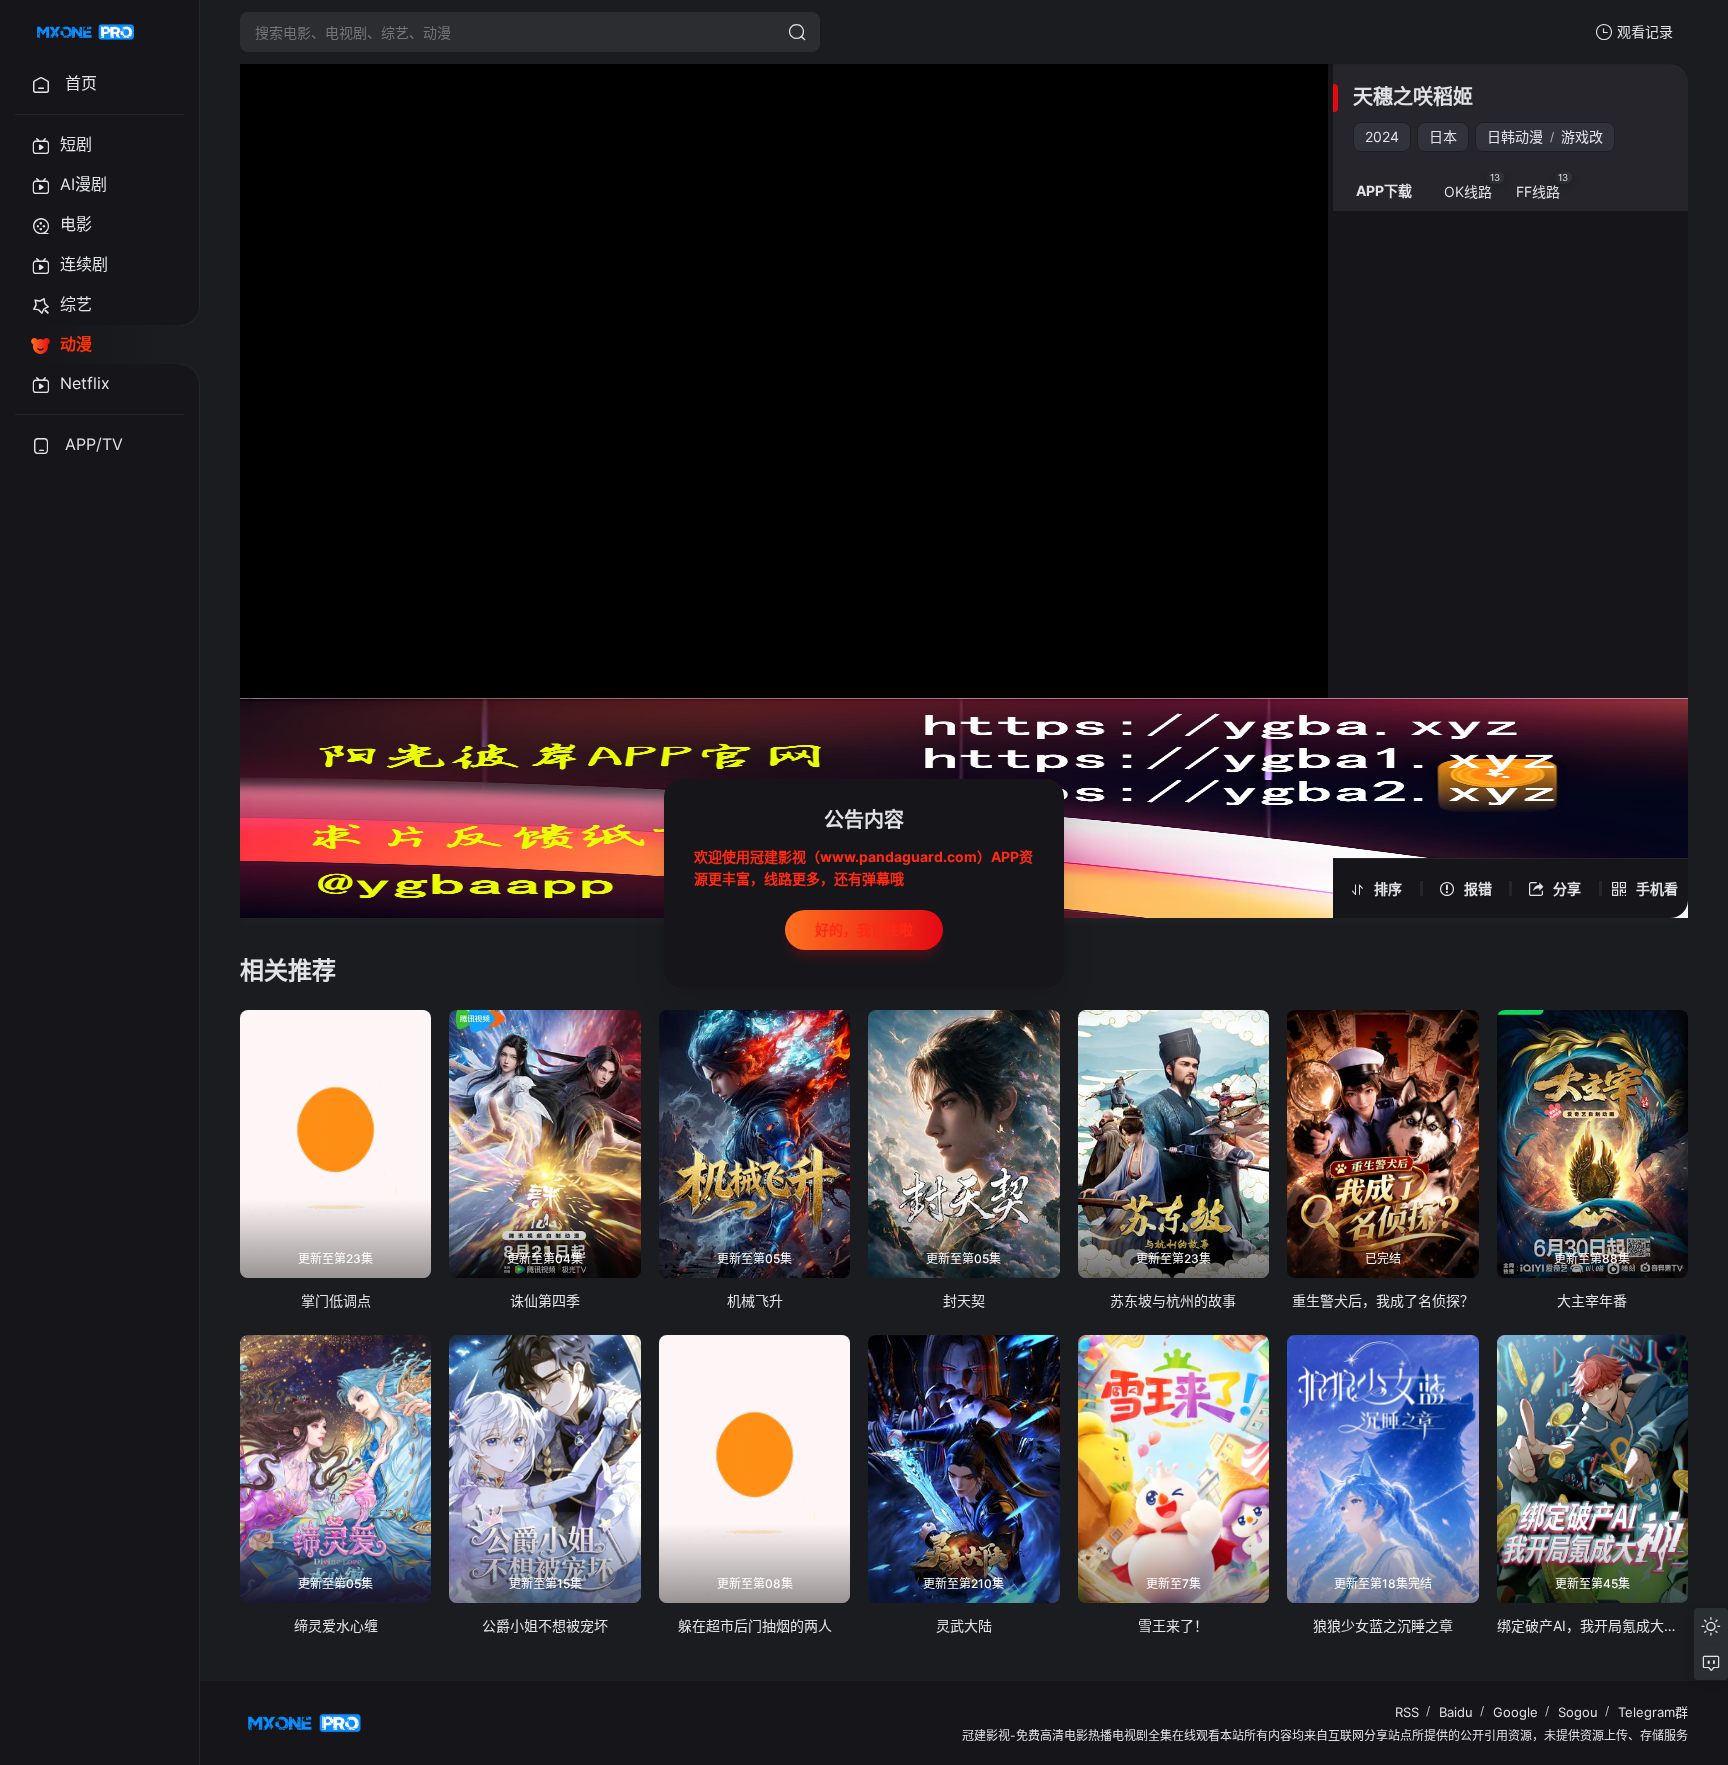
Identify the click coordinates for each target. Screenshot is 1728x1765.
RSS (1407, 1712)
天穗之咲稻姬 (1413, 97)
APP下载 (1384, 190)
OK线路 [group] (1472, 186)
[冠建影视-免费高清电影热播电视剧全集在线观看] (86, 32)
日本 (1443, 136)
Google (1515, 1712)
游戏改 (1582, 136)
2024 (1382, 136)
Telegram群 (1653, 1712)
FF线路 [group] (1542, 186)
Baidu (1456, 1712)
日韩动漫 (1515, 136)
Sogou (1578, 1712)
